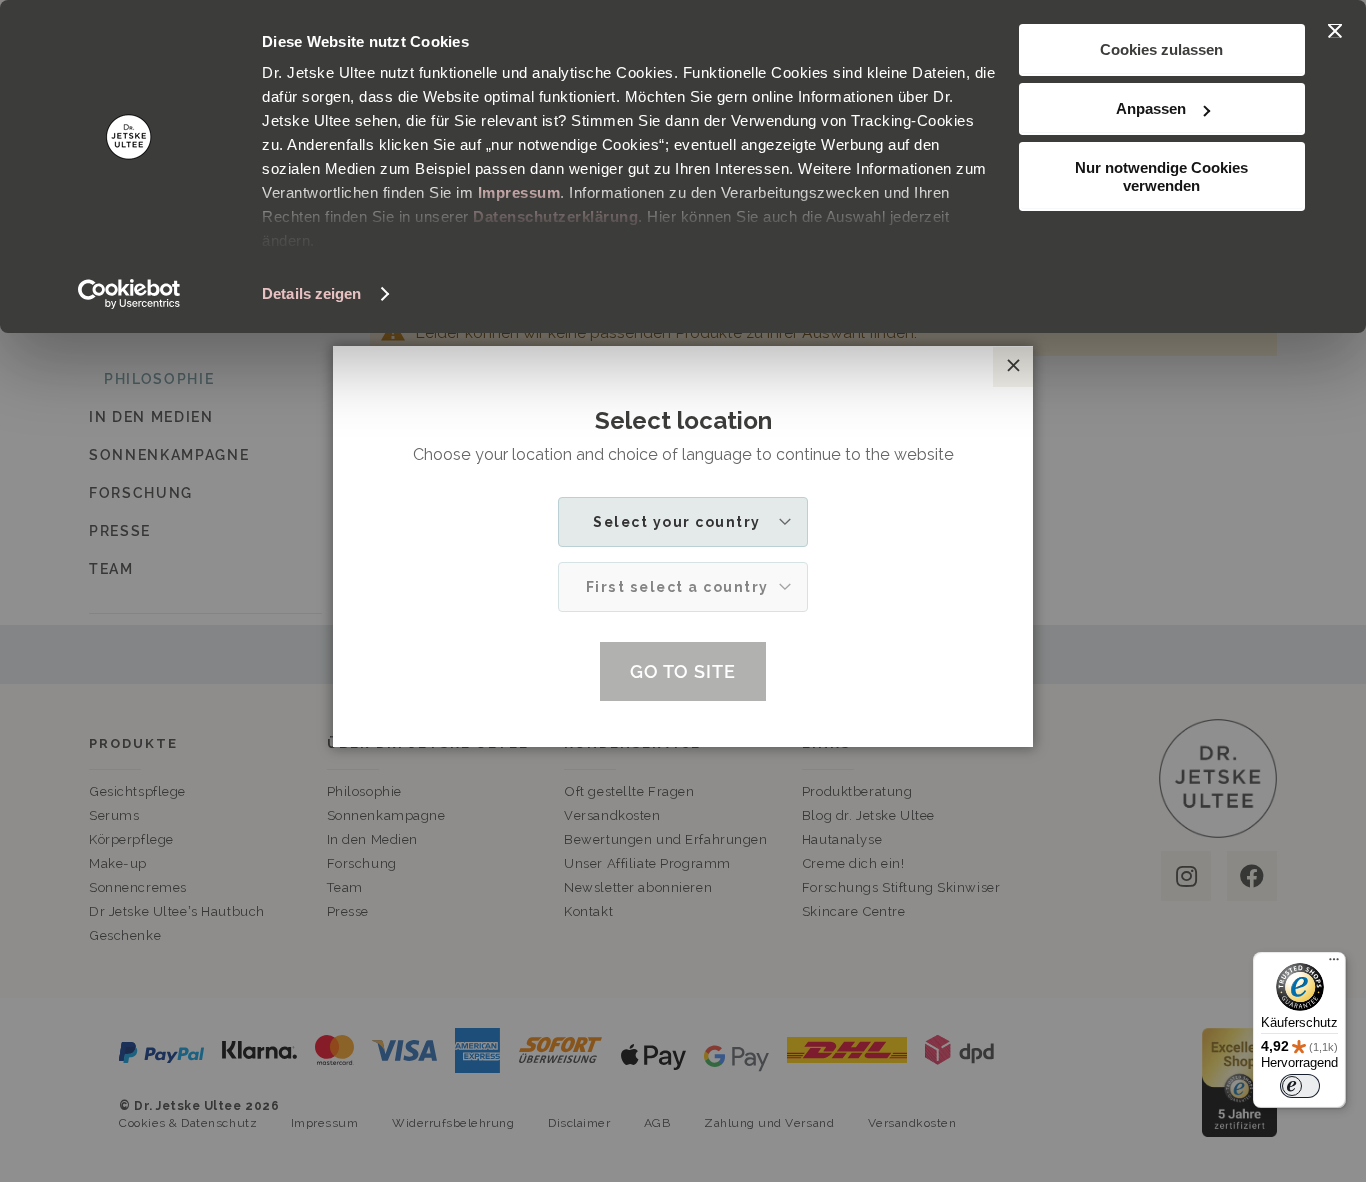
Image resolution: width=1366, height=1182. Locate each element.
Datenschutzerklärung (555, 216)
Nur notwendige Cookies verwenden (1161, 176)
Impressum (519, 192)
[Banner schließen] (1335, 31)
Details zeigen (311, 293)
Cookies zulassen (1161, 49)
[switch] (1300, 1086)
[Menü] (1334, 964)
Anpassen (1151, 108)
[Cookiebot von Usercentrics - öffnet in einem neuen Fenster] (129, 294)
